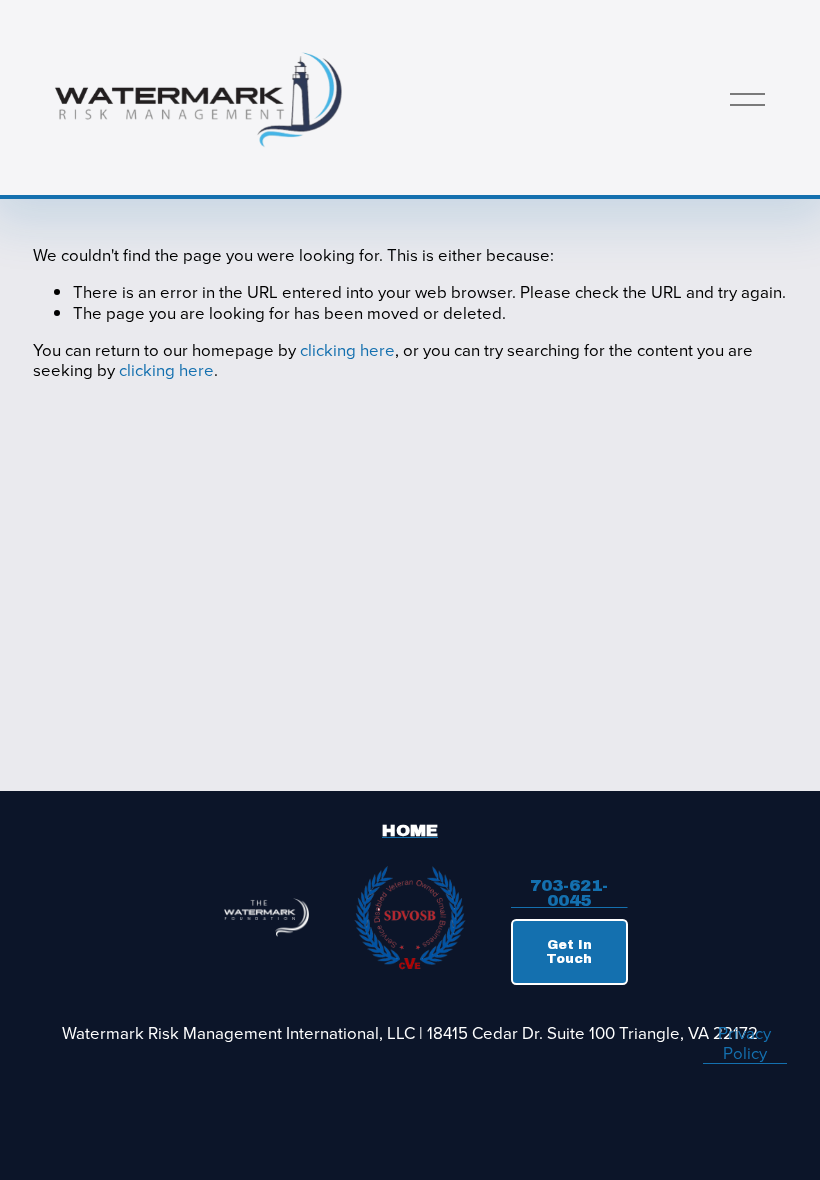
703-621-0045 (569, 893)
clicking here (347, 350)
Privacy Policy (744, 1043)
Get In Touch (569, 952)
